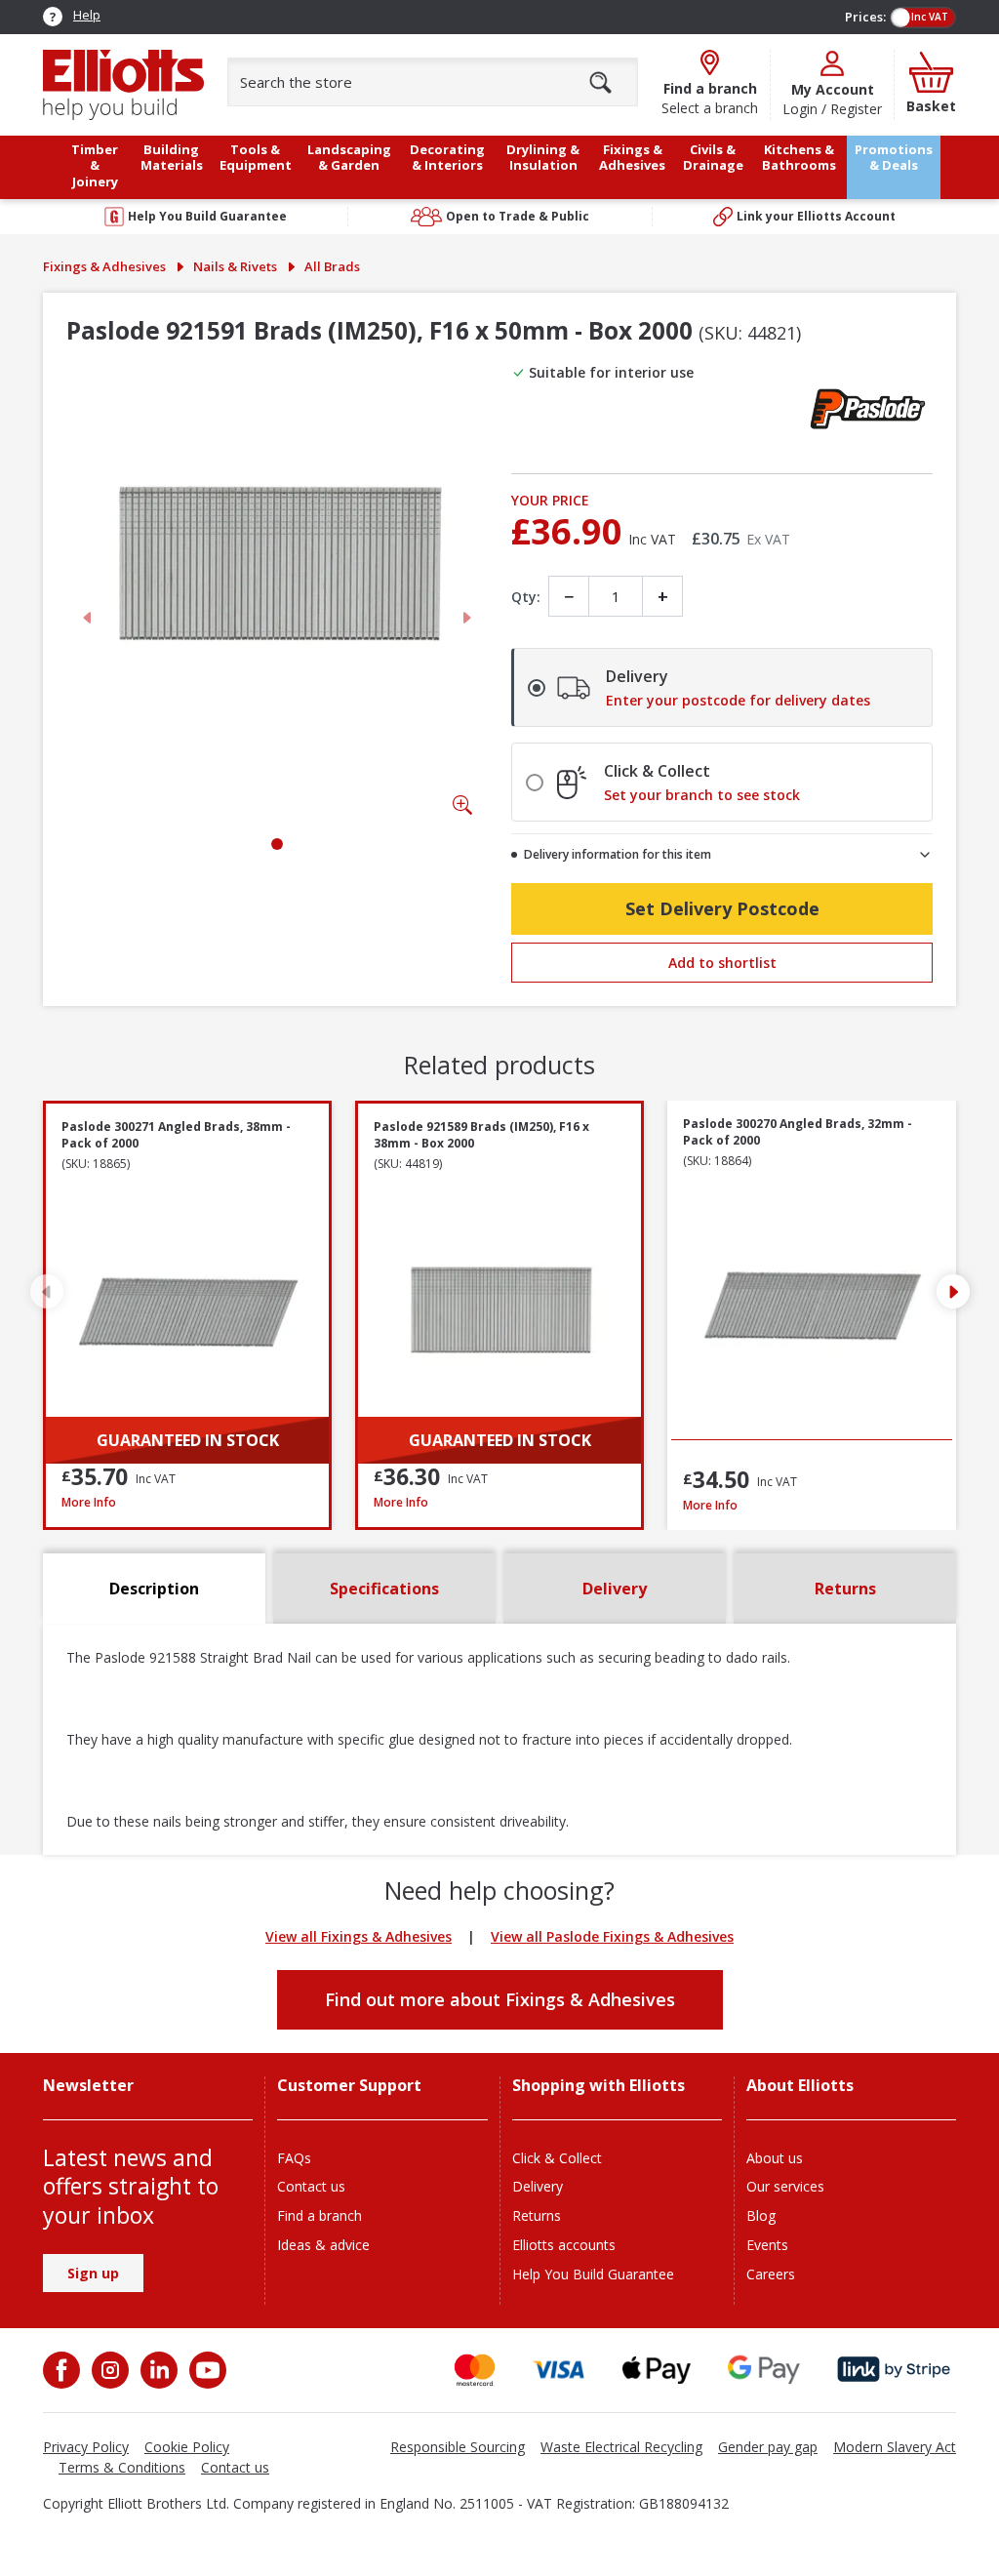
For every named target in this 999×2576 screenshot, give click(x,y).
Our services (785, 2186)
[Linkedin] (157, 2370)
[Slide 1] (277, 844)
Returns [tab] (845, 1589)
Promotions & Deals (894, 158)
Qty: (526, 597)
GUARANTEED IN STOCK (188, 1440)
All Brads (332, 266)
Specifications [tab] (384, 1589)
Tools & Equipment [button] (256, 158)
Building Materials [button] (172, 158)
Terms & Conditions (122, 2467)
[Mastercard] (475, 2370)
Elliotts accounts (564, 2245)
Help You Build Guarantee (593, 2274)
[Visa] (559, 2370)
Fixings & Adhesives (104, 266)
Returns (537, 2215)
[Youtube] (206, 2370)
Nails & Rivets (235, 266)
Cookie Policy (187, 2447)
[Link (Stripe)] (893, 2370)
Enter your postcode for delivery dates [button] (738, 701)
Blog (761, 2215)
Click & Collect (557, 2158)
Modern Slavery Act (895, 2447)
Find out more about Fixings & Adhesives (500, 1999)
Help (87, 15)
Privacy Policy (86, 2447)
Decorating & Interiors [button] (447, 158)
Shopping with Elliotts (599, 2086)
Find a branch (320, 2215)
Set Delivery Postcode (722, 908)
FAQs (294, 2158)
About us (775, 2158)
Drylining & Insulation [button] (543, 158)
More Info (187, 1502)
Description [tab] (154, 1589)
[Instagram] (108, 2370)
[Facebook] (63, 2370)
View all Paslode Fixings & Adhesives (612, 1936)
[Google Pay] (764, 2370)
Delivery (538, 2186)
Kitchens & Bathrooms (799, 158)
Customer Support (349, 2086)
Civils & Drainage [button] (713, 158)
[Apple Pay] (657, 2370)
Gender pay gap (768, 2447)
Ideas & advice (323, 2245)
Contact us (311, 2186)
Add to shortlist (722, 963)
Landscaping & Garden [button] (349, 158)
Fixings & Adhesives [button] (632, 158)
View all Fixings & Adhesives (359, 1936)
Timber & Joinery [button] (95, 165)
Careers (771, 2274)
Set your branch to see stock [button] (702, 795)
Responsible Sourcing (458, 2447)
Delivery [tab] (615, 1589)
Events (767, 2245)
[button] (953, 1292)
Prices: (865, 17)
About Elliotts (800, 2086)
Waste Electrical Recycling (621, 2447)
